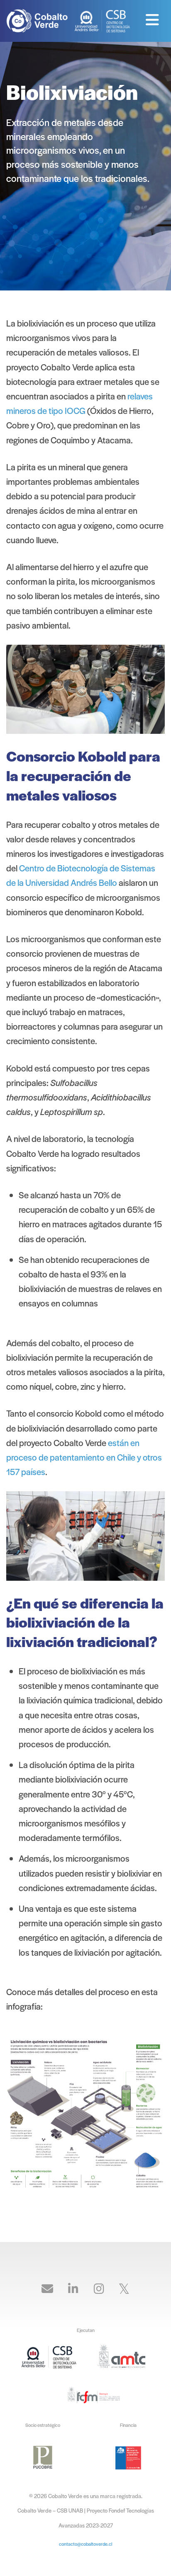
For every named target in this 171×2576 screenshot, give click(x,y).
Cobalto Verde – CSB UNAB (39, 21)
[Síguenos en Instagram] (99, 2288)
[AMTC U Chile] (114, 2362)
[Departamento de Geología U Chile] (85, 2400)
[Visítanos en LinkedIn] (73, 2288)
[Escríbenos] (47, 2288)
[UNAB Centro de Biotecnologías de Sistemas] (49, 2362)
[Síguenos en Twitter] (124, 2288)
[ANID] (128, 2458)
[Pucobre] (43, 2462)
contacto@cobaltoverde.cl (85, 2544)
